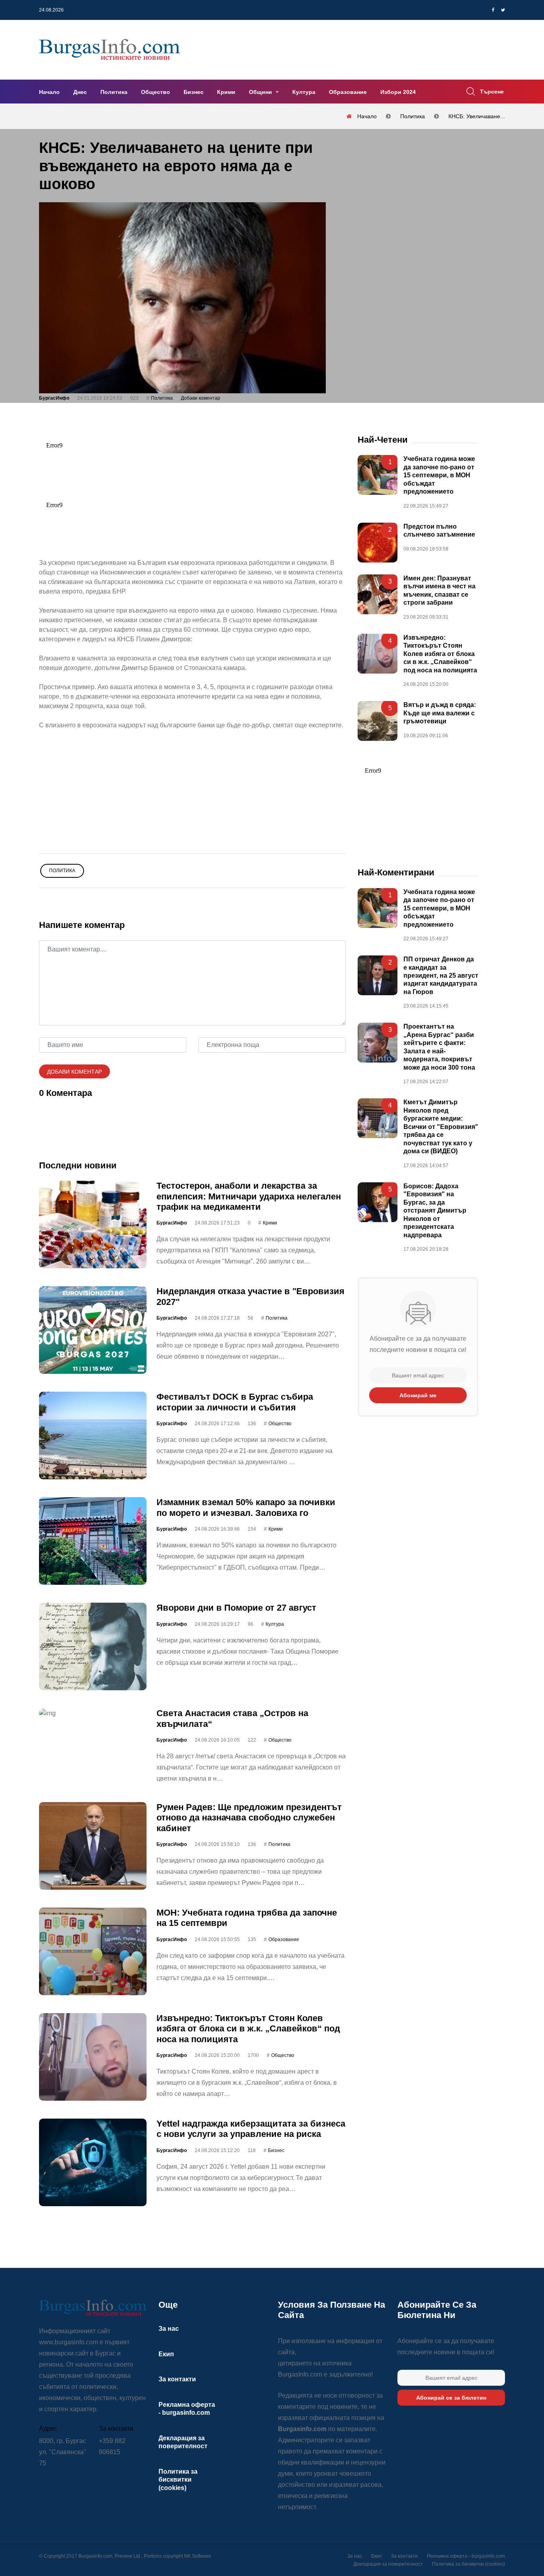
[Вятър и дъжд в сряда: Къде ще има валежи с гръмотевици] (378, 721)
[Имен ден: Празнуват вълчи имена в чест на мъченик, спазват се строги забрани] (378, 594)
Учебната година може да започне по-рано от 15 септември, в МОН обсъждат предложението (439, 475)
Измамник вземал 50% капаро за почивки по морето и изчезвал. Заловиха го (246, 1507)
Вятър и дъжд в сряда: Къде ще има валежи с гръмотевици (440, 713)
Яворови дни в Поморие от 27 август (236, 1608)
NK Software (198, 2556)
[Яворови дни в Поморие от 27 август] (93, 1646)
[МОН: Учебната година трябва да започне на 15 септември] (93, 1951)
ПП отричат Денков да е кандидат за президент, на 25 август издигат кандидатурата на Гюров (441, 976)
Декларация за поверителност (388, 2564)
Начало (49, 92)
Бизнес (194, 92)
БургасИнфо (54, 398)
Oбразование (284, 1939)
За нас (169, 2329)
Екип (166, 2354)
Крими (226, 92)
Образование (348, 92)
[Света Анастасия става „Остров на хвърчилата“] (93, 1713)
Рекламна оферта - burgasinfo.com (466, 2556)
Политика (114, 92)
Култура (304, 92)
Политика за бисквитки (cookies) (178, 2480)
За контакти (177, 2379)
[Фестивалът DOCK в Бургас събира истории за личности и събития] (93, 1435)
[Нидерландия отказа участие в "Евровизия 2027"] (93, 1330)
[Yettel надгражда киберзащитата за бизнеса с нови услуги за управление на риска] (93, 2162)
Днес (80, 92)
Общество (156, 92)
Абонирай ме (418, 1395)
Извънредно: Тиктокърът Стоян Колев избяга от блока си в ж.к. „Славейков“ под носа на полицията (248, 2029)
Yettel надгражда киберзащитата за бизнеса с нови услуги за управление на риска (251, 2129)
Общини (261, 92)
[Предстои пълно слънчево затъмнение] (378, 543)
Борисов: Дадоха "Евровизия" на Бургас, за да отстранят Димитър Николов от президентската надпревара (435, 1211)
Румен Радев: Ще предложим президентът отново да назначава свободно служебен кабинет (249, 1818)
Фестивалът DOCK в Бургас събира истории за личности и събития (235, 1402)
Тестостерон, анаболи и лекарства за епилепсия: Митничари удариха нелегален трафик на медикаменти (249, 1196)
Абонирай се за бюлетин (451, 2398)
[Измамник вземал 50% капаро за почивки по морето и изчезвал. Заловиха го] (93, 1541)
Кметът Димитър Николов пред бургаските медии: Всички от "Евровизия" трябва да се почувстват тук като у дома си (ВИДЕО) (441, 1127)
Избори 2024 (398, 92)
